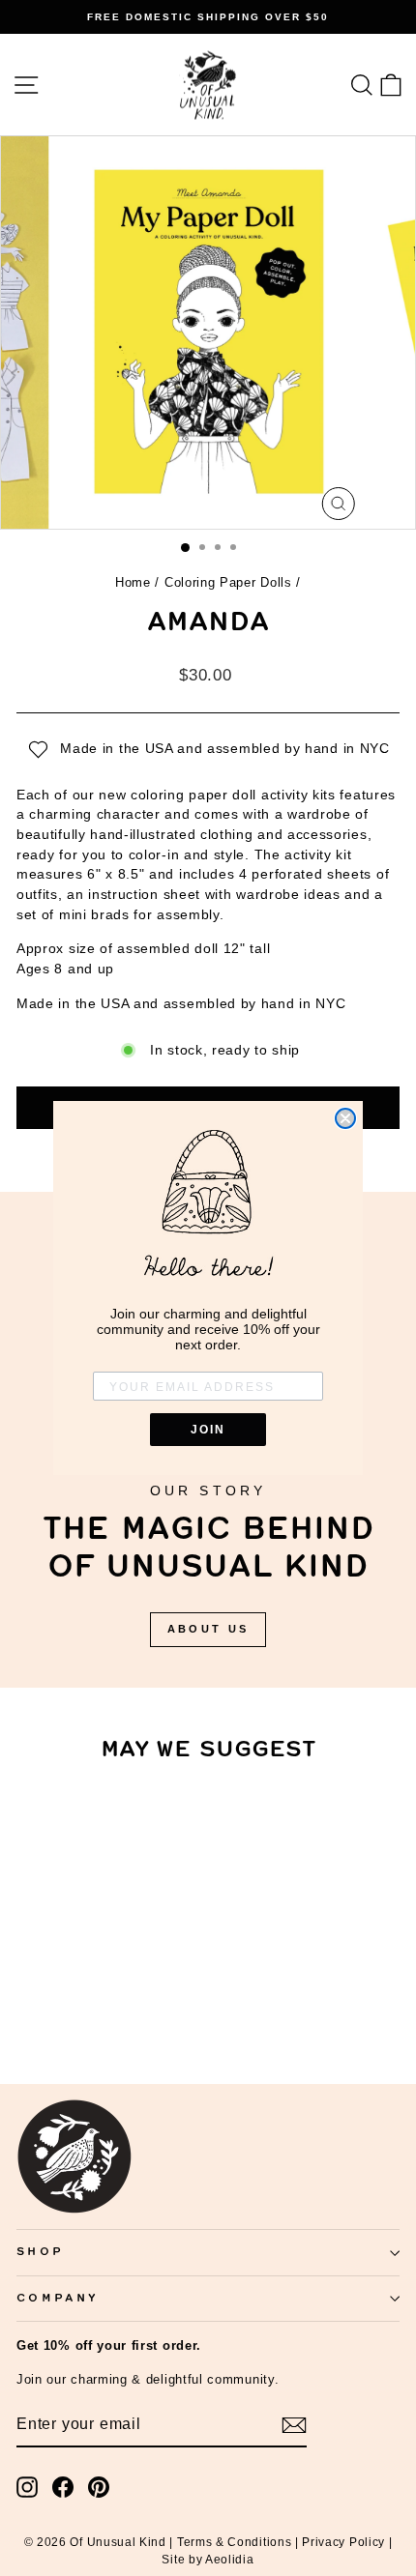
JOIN (208, 1430)
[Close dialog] (345, 1118)
